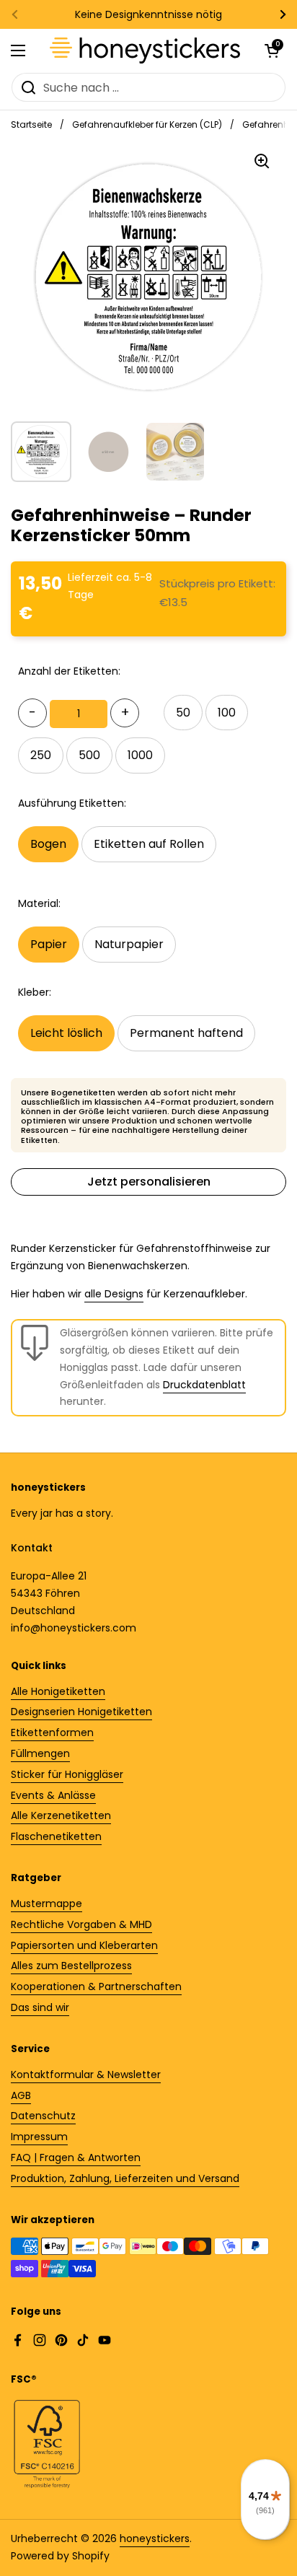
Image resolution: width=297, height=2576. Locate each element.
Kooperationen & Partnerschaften (96, 1986)
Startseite (31, 124)
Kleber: (35, 992)
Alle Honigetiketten (58, 1691)
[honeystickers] (145, 51)
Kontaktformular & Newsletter (86, 2075)
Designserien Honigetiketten (81, 1712)
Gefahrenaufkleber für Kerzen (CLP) (147, 124)
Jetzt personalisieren (149, 1182)
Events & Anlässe (53, 1795)
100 (227, 713)
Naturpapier (129, 944)
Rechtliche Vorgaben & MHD (81, 1924)
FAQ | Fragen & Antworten (76, 2157)
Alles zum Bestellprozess (71, 1966)
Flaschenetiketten (56, 1836)
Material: (39, 903)
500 (89, 755)
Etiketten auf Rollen (149, 844)
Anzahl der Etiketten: (69, 671)
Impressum (39, 2137)
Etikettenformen (52, 1732)
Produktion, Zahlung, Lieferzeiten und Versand (125, 2178)
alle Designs (114, 1294)
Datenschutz (43, 2116)
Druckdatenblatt (204, 1385)
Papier (49, 944)
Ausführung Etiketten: (72, 803)
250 (41, 755)
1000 (140, 755)
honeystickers (155, 2538)
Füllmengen (40, 1753)
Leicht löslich (66, 1033)
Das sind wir (40, 2007)
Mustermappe (46, 1903)
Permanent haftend (186, 1033)
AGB (21, 2095)
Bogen (48, 844)
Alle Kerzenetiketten (61, 1815)
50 (183, 713)
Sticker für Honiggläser (67, 1774)
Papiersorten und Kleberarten (84, 1945)
